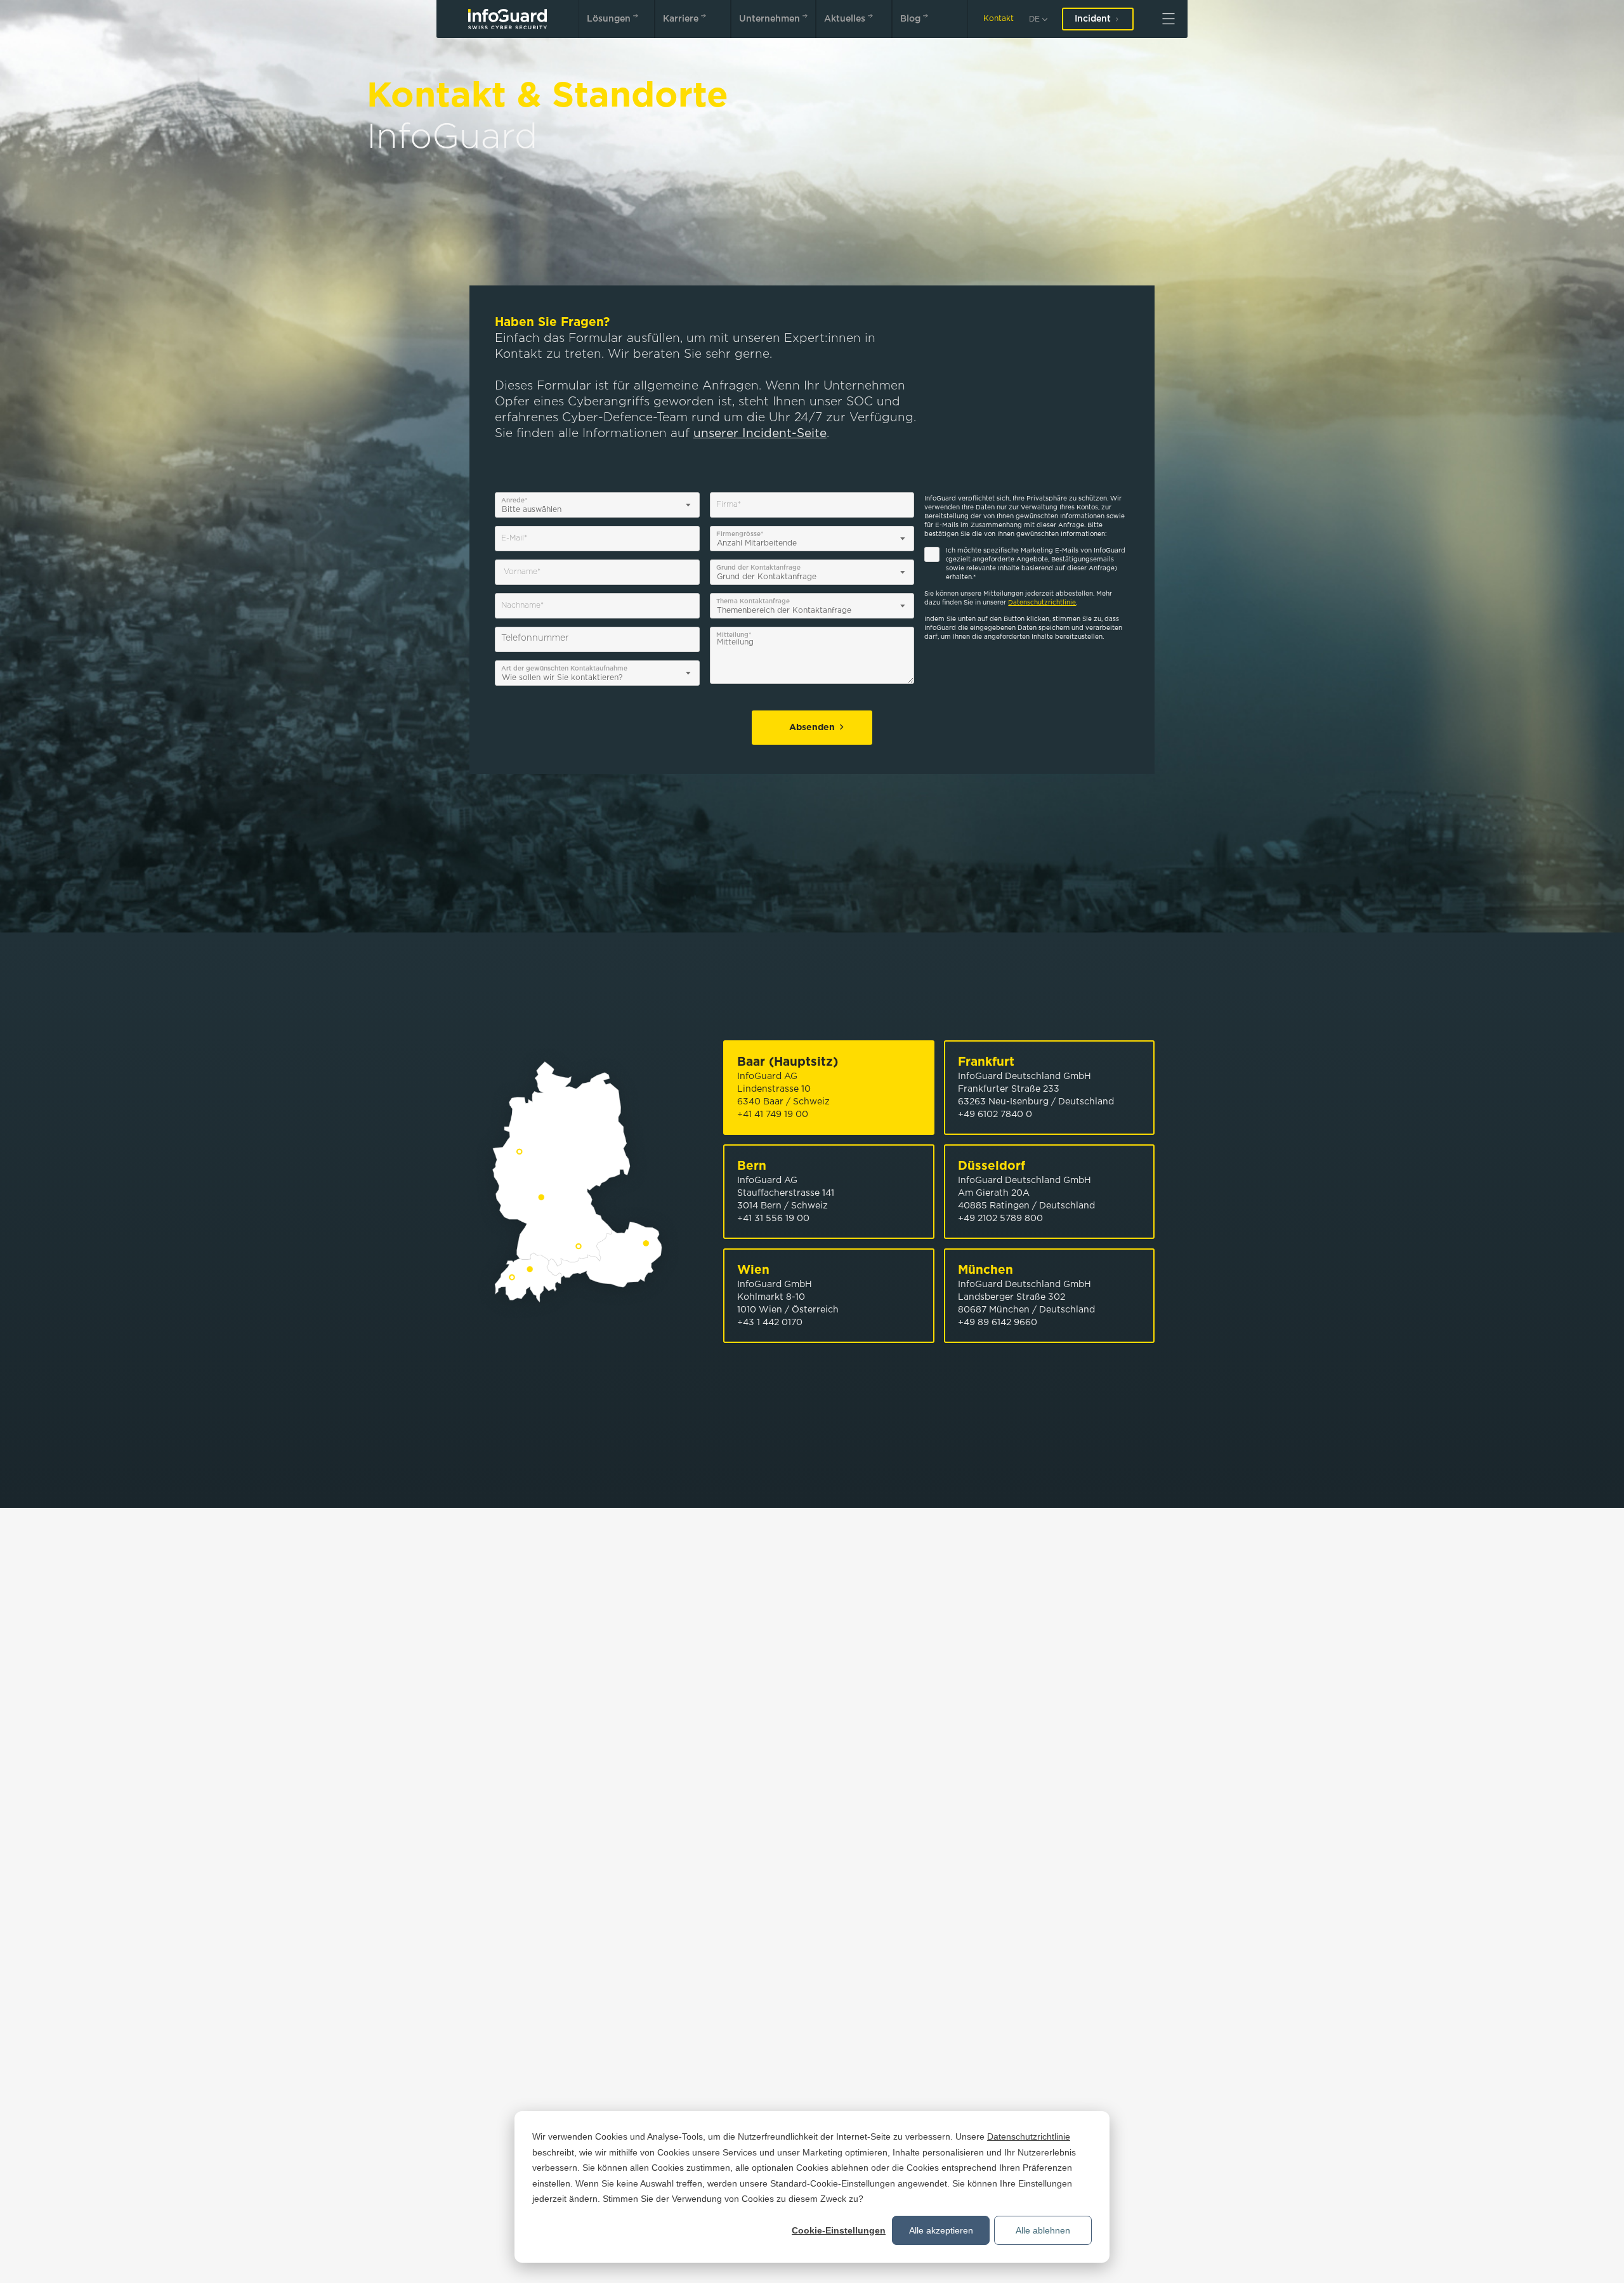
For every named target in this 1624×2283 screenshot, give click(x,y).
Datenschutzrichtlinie (1029, 2136)
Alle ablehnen (1043, 2230)
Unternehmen (769, 19)
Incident (1093, 19)
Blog (910, 19)
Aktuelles (845, 19)
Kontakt (999, 19)
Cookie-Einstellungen (839, 2230)
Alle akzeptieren (941, 2230)
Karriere (681, 19)
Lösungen (609, 19)
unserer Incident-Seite (760, 434)
